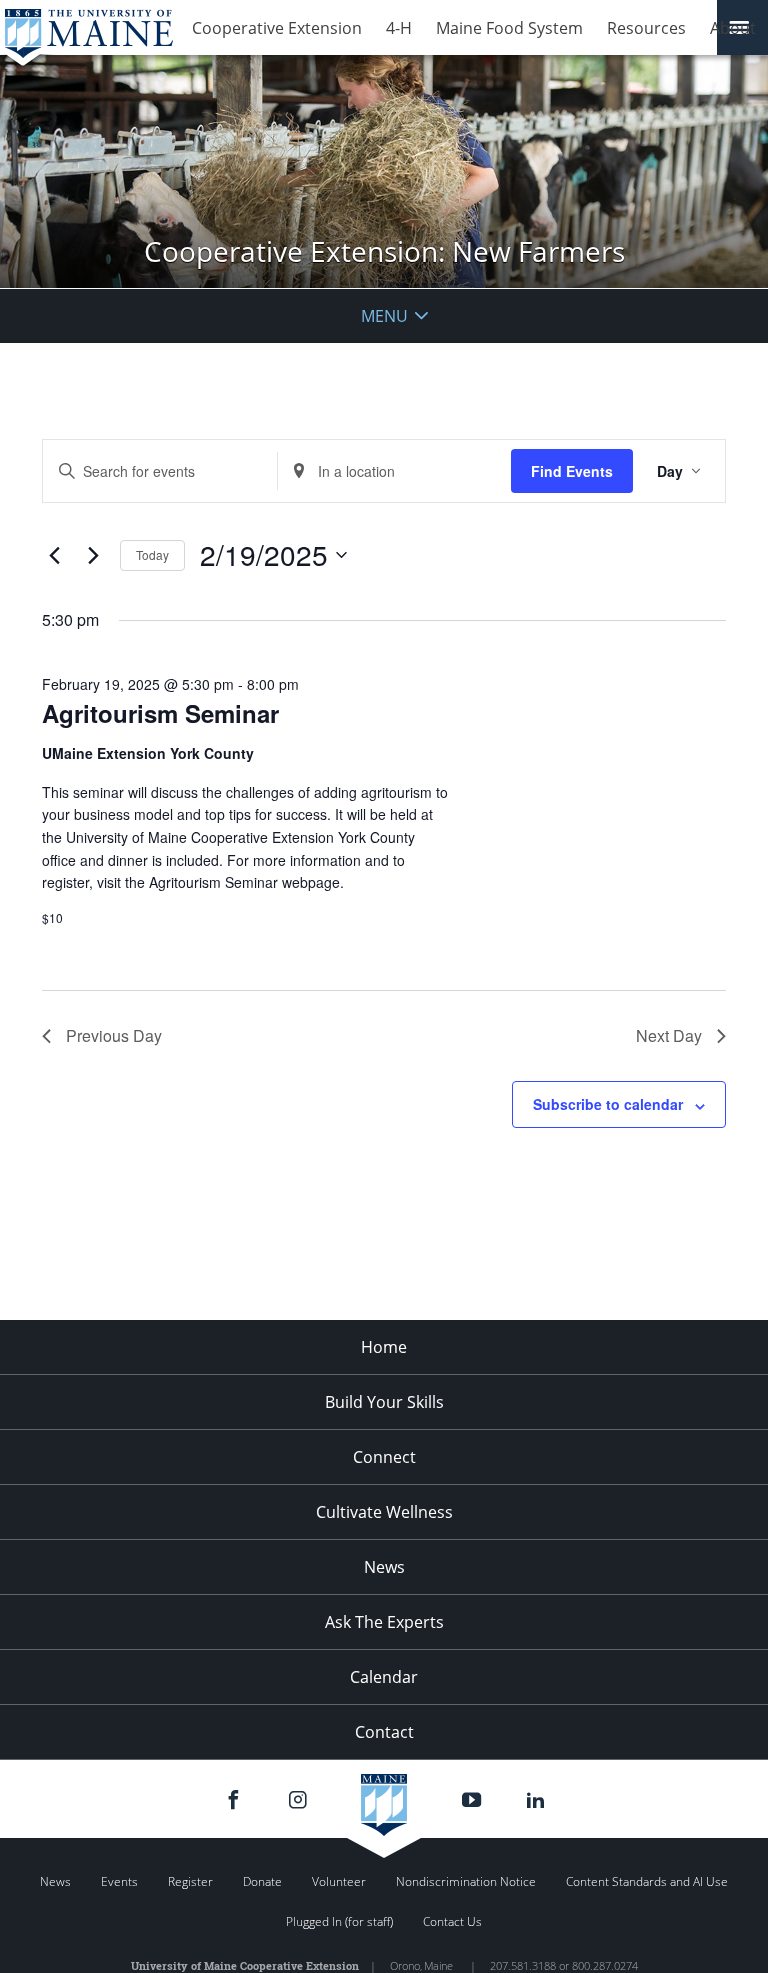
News (384, 1567)
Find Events (572, 471)
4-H (399, 28)
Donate (262, 1881)
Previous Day (114, 1035)
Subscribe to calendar (608, 1104)
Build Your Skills (384, 1402)
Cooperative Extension (277, 28)
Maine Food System (509, 28)
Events (119, 1881)
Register (190, 1881)
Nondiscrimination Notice (466, 1881)
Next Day (669, 1035)
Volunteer (339, 1881)
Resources (646, 28)
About (733, 28)
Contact (384, 1732)
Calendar (384, 1677)
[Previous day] (54, 555)
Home (384, 1347)
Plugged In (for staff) (339, 1921)
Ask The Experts (384, 1622)
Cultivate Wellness (384, 1512)
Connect (384, 1457)
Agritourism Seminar (160, 713)
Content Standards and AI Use (647, 1881)
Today (152, 554)
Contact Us (452, 1921)
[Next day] (93, 555)
